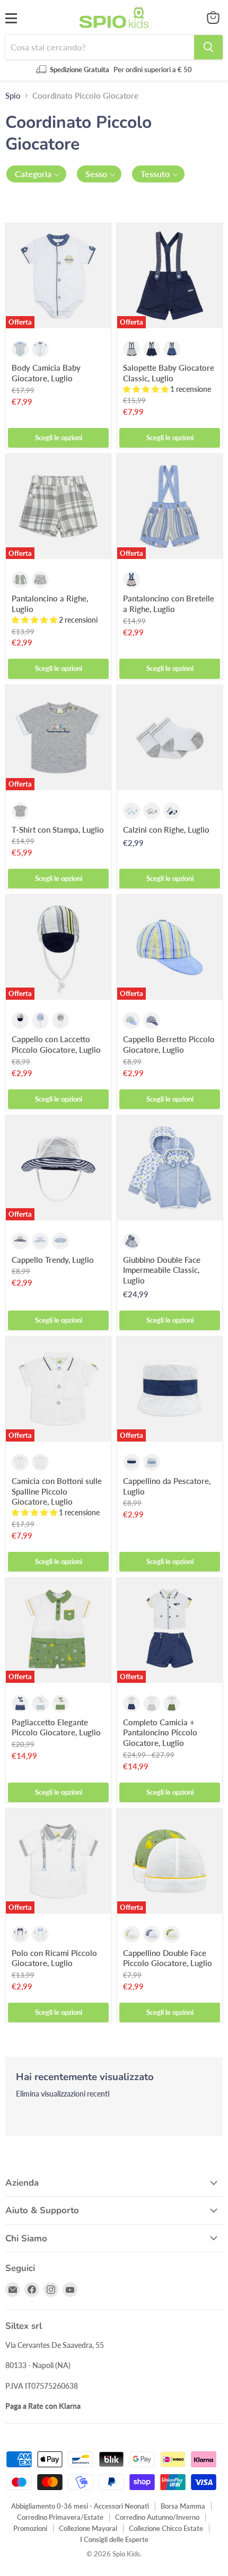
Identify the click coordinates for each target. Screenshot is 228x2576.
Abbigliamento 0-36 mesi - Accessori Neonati (80, 2506)
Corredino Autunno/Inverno (157, 2517)
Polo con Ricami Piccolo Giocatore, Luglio (54, 1958)
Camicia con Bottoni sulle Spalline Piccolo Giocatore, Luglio (57, 1491)
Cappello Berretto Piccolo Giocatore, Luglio (169, 1044)
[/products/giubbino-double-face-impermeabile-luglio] (170, 1168)
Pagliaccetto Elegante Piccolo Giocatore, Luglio (56, 1727)
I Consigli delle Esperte (114, 2539)
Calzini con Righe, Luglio (166, 829)
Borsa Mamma (183, 2506)
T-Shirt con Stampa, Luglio (58, 829)
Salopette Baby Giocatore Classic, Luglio (169, 373)
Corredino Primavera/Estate (60, 2517)
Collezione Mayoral (88, 2528)
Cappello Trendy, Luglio (53, 1260)
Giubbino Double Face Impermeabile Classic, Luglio (162, 1270)
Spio (13, 96)
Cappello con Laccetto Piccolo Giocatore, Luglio (56, 1044)
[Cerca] (208, 47)
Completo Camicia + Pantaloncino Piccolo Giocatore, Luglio (160, 1732)
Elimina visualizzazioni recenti (63, 2094)
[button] (36, 174)
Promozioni (30, 2528)
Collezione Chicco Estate (166, 2528)
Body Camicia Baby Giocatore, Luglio (46, 373)
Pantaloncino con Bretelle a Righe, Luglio (169, 604)
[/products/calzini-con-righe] (170, 738)
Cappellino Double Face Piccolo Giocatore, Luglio (168, 1958)
